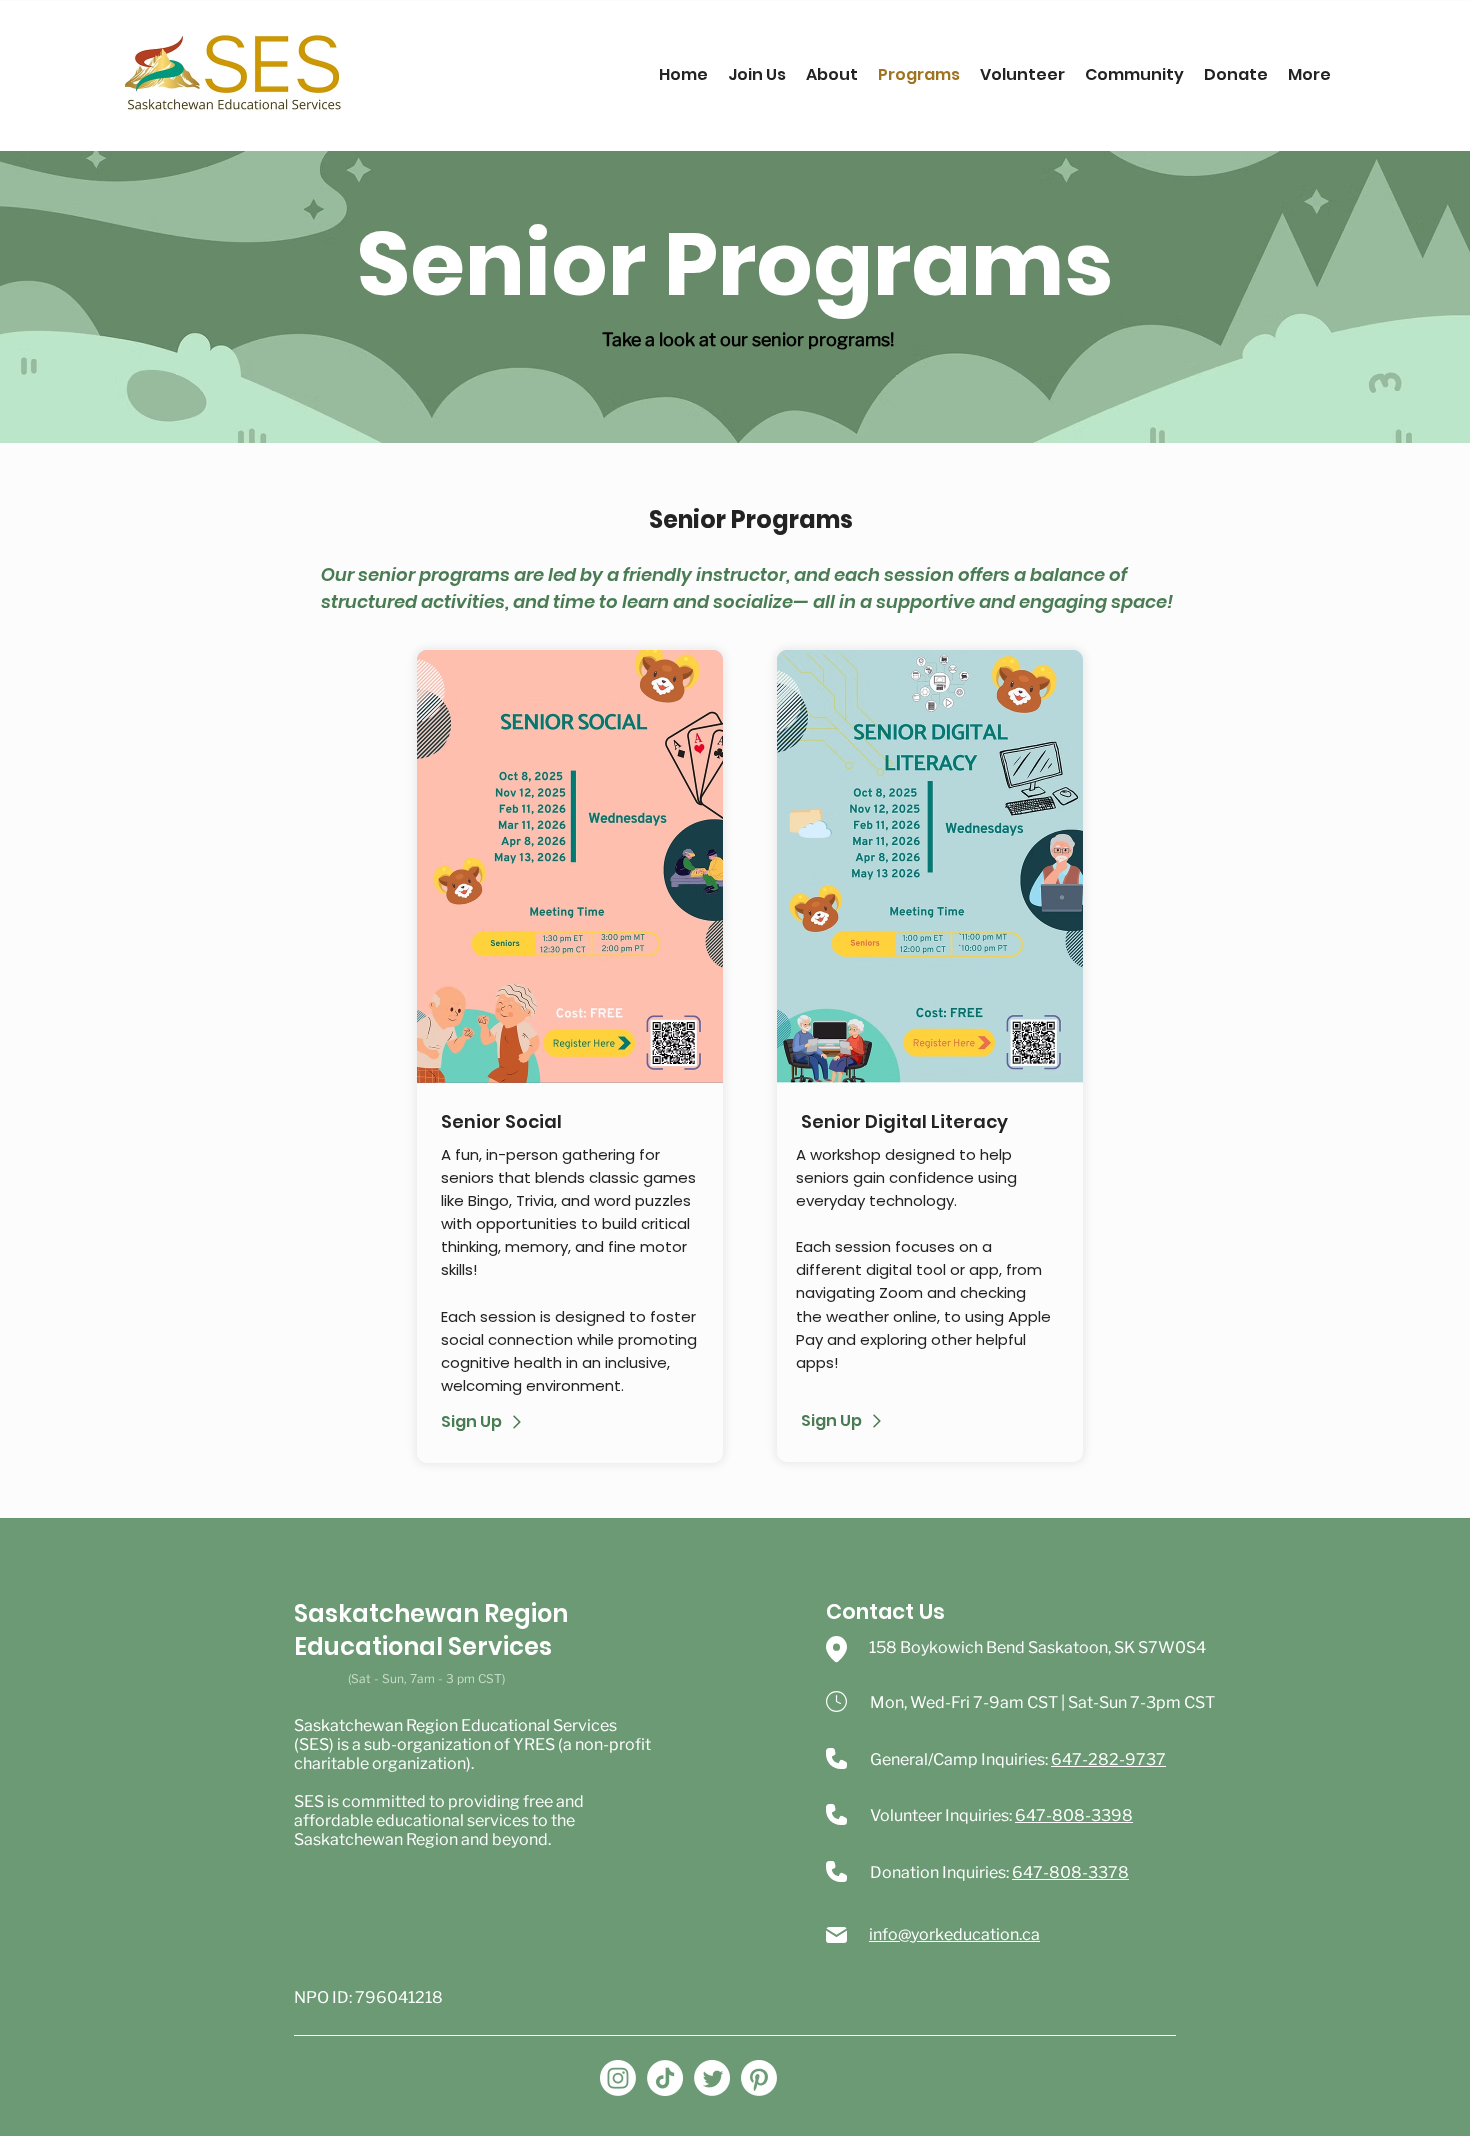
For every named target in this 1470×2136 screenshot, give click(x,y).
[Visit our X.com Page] (712, 2078)
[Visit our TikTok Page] (665, 2078)
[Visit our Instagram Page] (618, 2078)
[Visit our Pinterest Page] (759, 2078)
